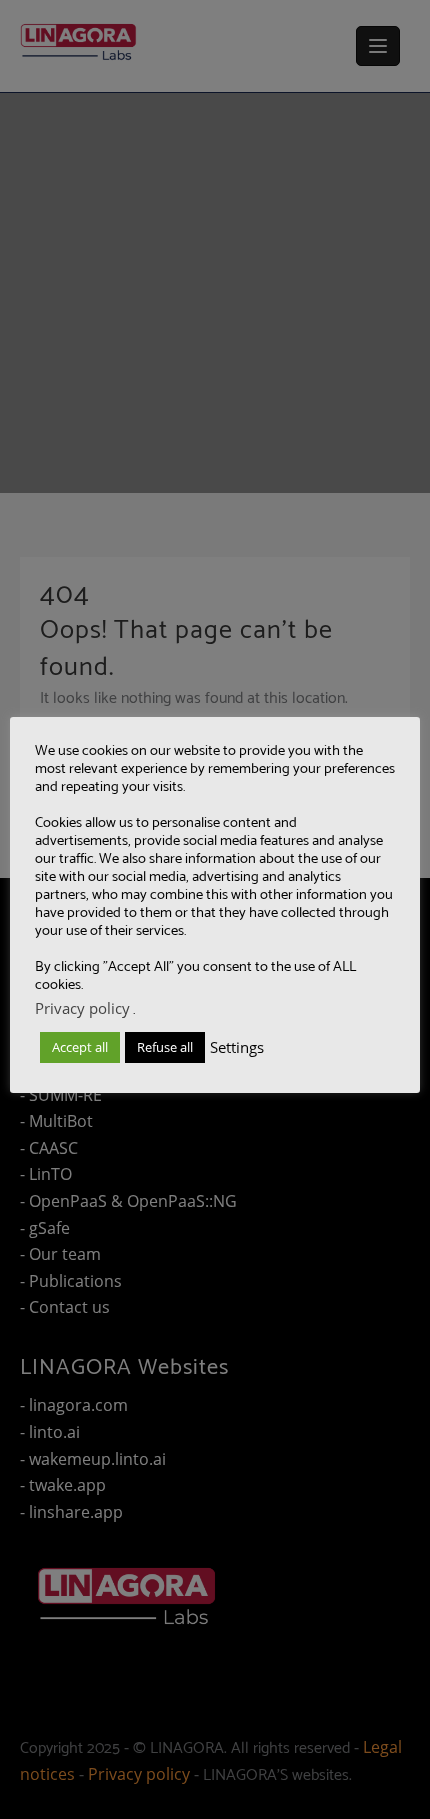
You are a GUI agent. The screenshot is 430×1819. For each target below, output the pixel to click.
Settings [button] (237, 1047)
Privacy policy (82, 1008)
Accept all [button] (80, 1047)
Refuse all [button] (165, 1047)
